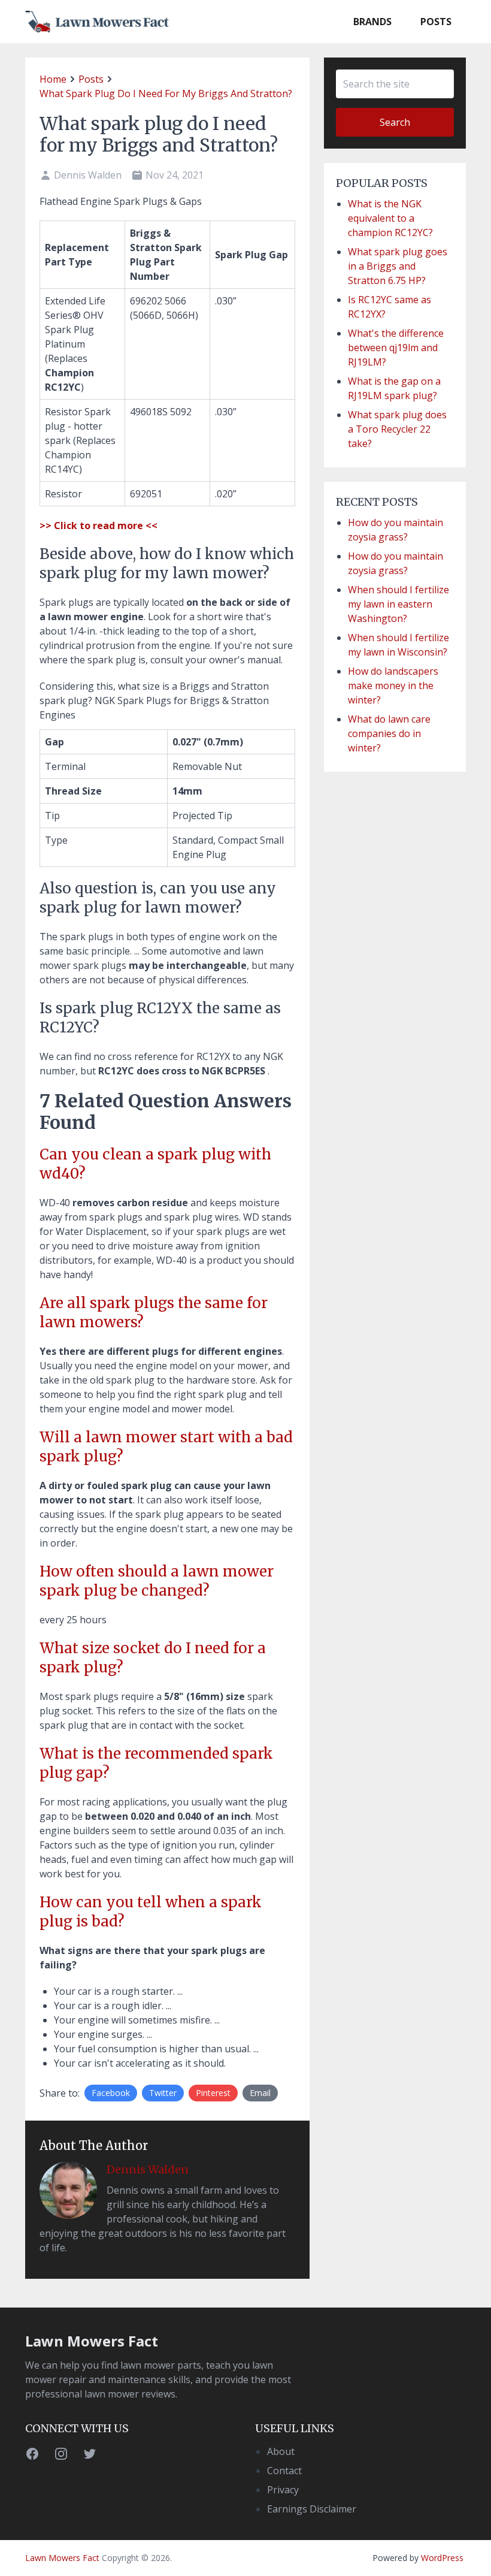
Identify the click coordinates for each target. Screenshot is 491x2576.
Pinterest (213, 2093)
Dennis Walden (148, 2169)
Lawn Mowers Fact (92, 2341)
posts (91, 79)
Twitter (163, 2093)
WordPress (442, 2558)
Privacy (283, 2490)
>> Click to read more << (98, 526)
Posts (436, 22)
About (281, 2451)
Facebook (111, 2093)
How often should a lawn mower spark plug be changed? (157, 1581)
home (53, 79)
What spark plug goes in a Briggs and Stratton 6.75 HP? (398, 266)
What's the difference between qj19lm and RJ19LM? (396, 348)
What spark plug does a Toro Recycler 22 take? (397, 429)
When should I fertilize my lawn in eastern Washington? (398, 604)
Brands (372, 22)
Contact (284, 2471)
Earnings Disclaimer (312, 2509)
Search (395, 122)
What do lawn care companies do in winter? (389, 733)
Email (260, 2093)
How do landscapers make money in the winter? (393, 685)
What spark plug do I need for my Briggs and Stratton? (166, 93)
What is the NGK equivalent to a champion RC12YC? (390, 218)
